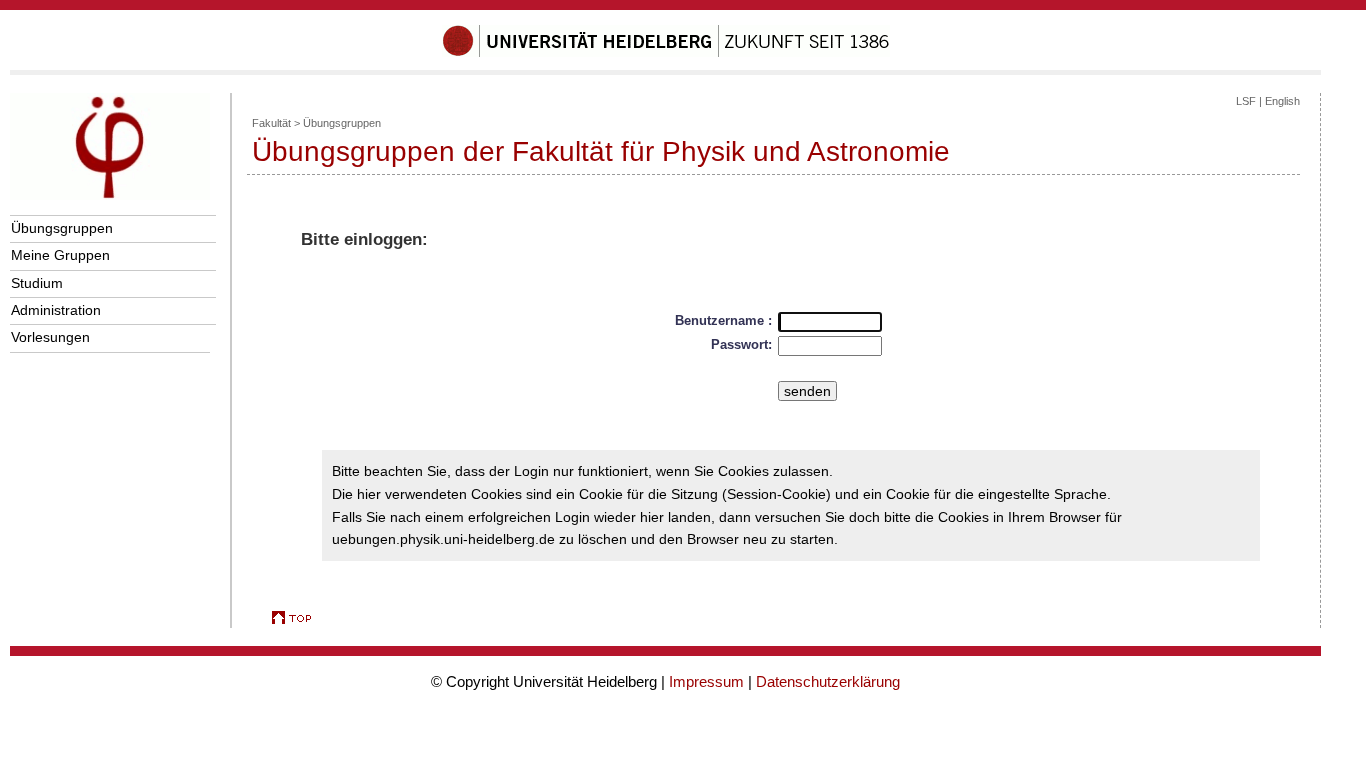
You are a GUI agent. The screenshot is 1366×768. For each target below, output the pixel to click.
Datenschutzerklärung (828, 681)
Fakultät (271, 123)
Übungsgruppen (62, 228)
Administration (56, 310)
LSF (1246, 101)
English (1282, 101)
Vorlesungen (50, 337)
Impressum (706, 681)
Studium (37, 283)
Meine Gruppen (60, 255)
